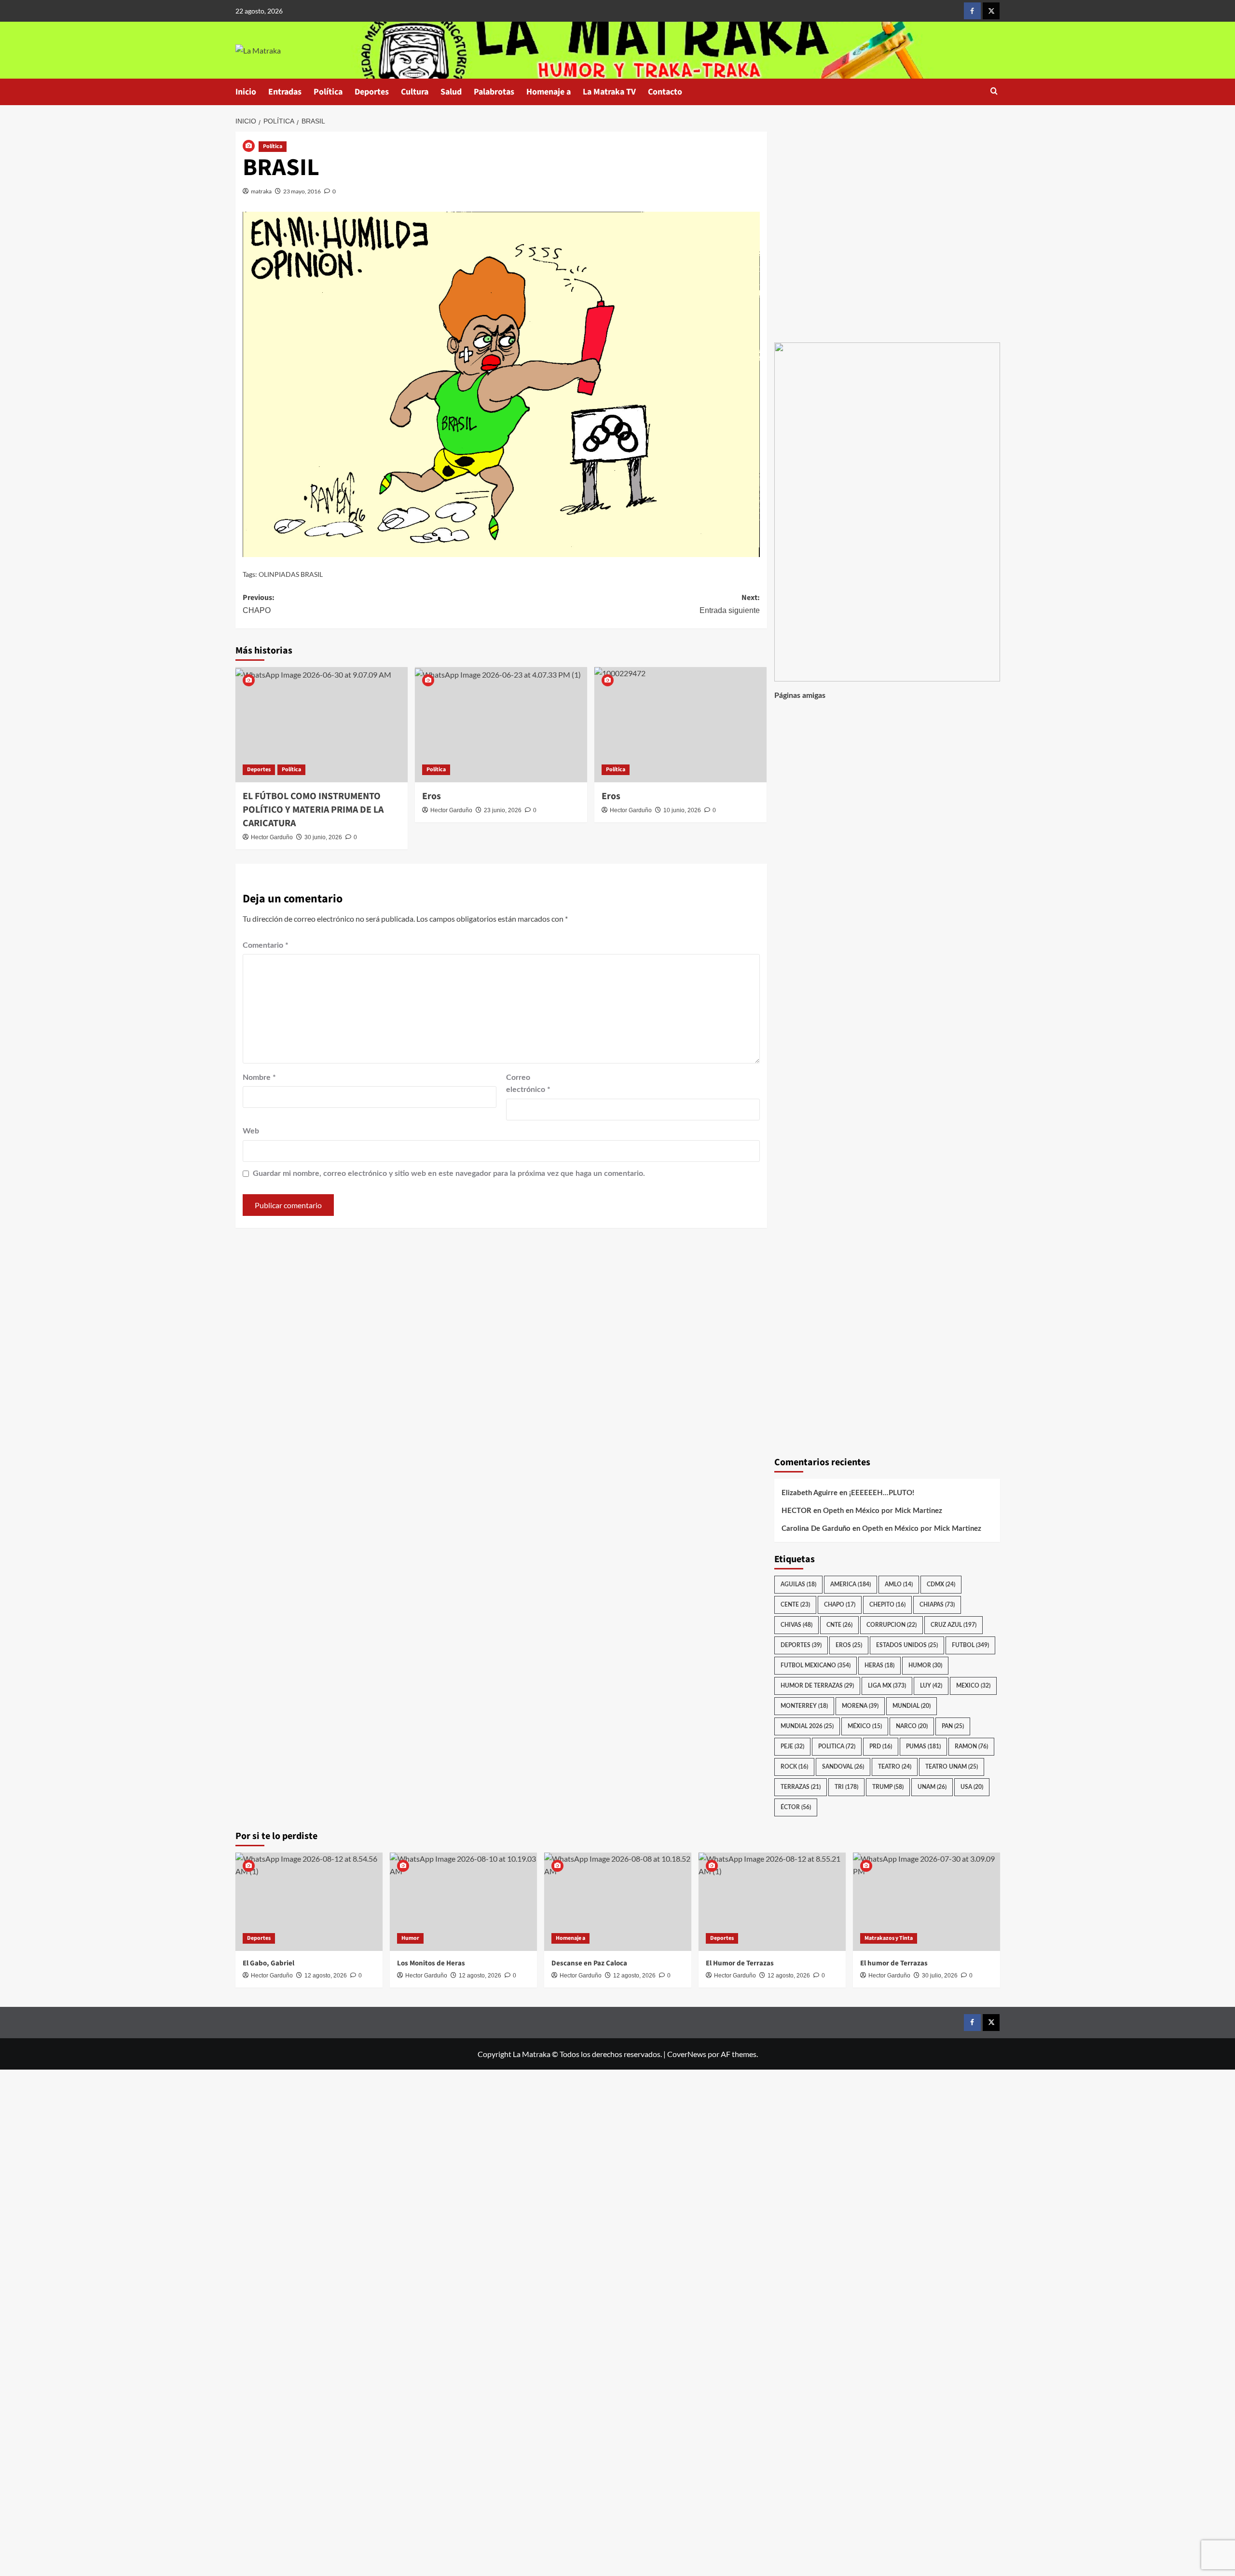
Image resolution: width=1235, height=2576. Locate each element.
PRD (881, 1746)
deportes (801, 1645)
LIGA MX (887, 1686)
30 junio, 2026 (323, 837)
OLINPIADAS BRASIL (291, 574)
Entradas (285, 92)
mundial (912, 1706)
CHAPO (840, 1605)
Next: (730, 603)
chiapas (937, 1605)
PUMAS (923, 1746)
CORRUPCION (892, 1625)
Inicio (246, 92)
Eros (432, 796)
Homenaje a (549, 92)
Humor (410, 1938)
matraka (261, 191)
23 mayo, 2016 (302, 191)
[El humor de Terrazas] (926, 1901)
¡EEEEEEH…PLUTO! (882, 1493)
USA (972, 1787)
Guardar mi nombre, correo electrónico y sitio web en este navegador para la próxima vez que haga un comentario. (449, 1173)
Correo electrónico (528, 1084)
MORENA (860, 1706)
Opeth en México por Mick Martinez (883, 1511)
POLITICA (837, 1746)
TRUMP (888, 1787)
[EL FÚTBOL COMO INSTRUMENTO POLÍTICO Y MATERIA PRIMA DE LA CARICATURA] (322, 724)
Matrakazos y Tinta (889, 1938)
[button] (994, 92)
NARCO (912, 1726)
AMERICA (851, 1584)
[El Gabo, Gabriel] (309, 1901)
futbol (970, 1645)
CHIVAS (796, 1625)
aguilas (798, 1584)
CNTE (839, 1625)
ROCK (794, 1767)
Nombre (259, 1077)
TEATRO (895, 1767)
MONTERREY (804, 1706)
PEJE (792, 1746)
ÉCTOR (796, 1807)
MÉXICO (865, 1726)
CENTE (795, 1605)
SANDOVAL (843, 1767)
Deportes (372, 92)
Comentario (266, 945)
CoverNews (687, 2054)
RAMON (971, 1746)
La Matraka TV (609, 92)
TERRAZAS (801, 1787)
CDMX (941, 1584)
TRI (846, 1787)
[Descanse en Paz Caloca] (618, 1901)
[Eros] (501, 724)
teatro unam (952, 1767)
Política (328, 92)
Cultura (415, 92)
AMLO (899, 1584)
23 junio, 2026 (503, 810)
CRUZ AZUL (954, 1625)
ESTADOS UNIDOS (907, 1645)
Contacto (665, 92)
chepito (887, 1605)
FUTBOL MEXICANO (816, 1665)
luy (931, 1686)
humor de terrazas (817, 1686)
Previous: (259, 603)
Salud (451, 92)
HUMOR (925, 1665)
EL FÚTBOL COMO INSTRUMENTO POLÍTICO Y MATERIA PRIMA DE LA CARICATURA (313, 810)
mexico (973, 1686)
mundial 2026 (807, 1726)
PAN (953, 1726)
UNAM (932, 1787)
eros (849, 1645)
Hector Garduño (272, 837)
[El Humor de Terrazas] (772, 1901)
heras (879, 1665)
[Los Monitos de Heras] (463, 1901)
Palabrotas (494, 92)
